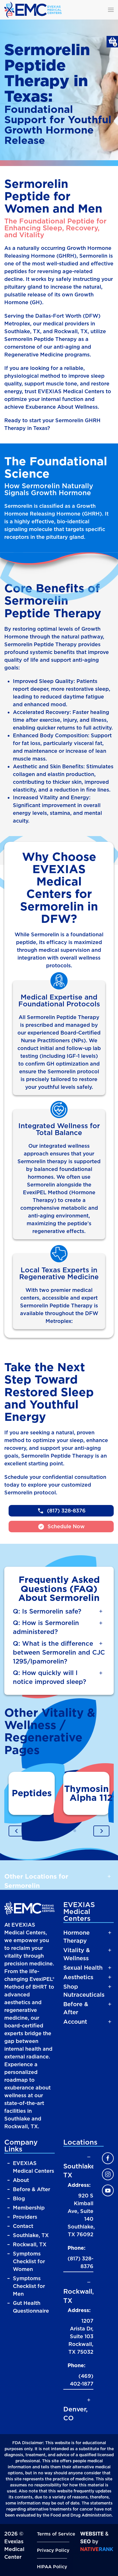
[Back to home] (33, 10)
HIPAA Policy (52, 2567)
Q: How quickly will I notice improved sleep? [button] (50, 1677)
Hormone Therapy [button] (76, 1937)
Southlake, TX (31, 2235)
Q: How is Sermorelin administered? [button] (46, 1627)
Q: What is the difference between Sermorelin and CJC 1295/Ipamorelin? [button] (59, 1652)
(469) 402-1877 (82, 2380)
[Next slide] (101, 1831)
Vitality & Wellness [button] (77, 1954)
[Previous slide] (17, 1831)
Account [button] (75, 2022)
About (22, 2180)
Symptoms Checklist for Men (29, 2286)
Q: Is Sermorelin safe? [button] (47, 1611)
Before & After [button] (76, 2008)
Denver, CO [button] (75, 2414)
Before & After (32, 2189)
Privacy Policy (53, 2550)
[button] (111, 10)
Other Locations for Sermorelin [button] (36, 1881)
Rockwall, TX (30, 2244)
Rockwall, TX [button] (78, 2296)
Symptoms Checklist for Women (29, 2261)
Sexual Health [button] (83, 1968)
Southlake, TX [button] (78, 2171)
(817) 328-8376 (80, 2262)
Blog (20, 2198)
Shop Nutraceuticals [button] (84, 1991)
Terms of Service (56, 2534)
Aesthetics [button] (78, 1977)
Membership (29, 2208)
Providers (25, 2217)
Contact (24, 2226)
